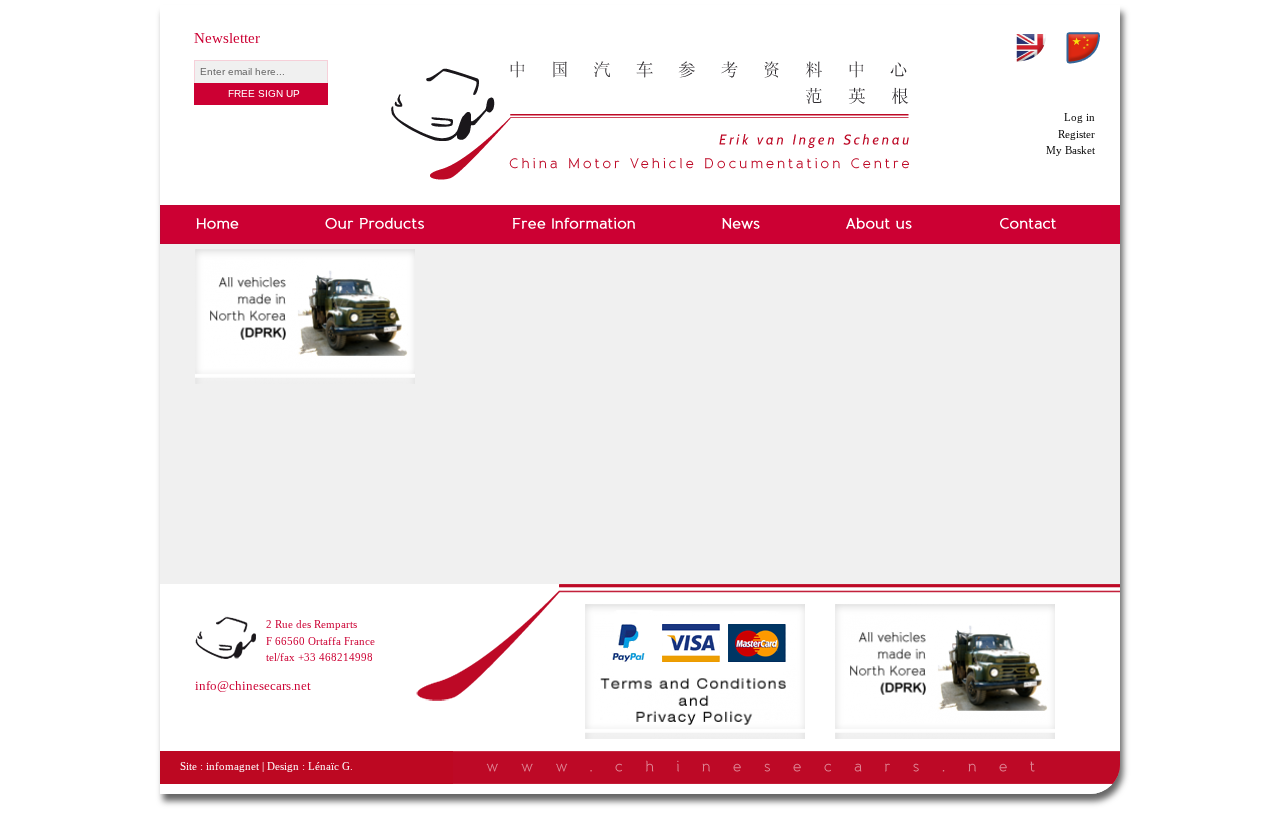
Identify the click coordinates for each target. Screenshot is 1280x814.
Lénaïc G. (330, 766)
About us (880, 224)
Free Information (573, 224)
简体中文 (1083, 48)
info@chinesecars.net (253, 685)
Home (221, 224)
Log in (1079, 117)
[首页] (650, 76)
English (1031, 48)
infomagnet (232, 766)
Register (1076, 134)
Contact (1028, 224)
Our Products (375, 224)
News (741, 224)
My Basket (1070, 150)
